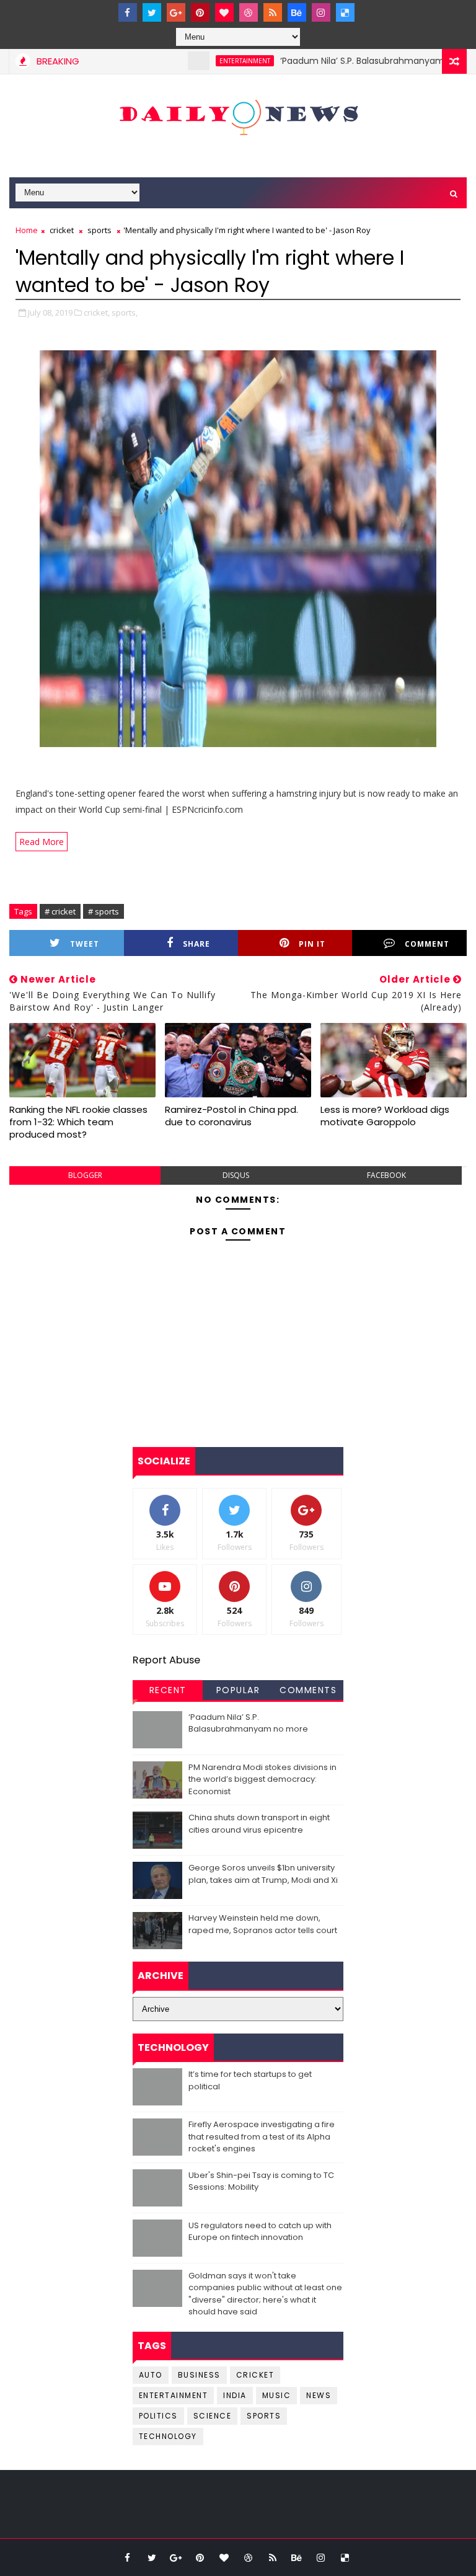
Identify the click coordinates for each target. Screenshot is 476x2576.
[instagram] (321, 12)
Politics (158, 2416)
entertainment (209, 61)
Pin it (312, 944)
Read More (42, 842)
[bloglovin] (224, 12)
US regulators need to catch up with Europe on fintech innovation (260, 2232)
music (277, 2395)
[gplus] (176, 12)
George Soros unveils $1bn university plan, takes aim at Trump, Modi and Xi (263, 1874)
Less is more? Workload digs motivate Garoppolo (385, 1116)
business (199, 2375)
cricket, (97, 312)
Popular (238, 1690)
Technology (168, 2436)
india (235, 2395)
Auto (151, 2375)
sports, (125, 312)
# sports (104, 911)
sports (99, 230)
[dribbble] (249, 12)
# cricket (60, 911)
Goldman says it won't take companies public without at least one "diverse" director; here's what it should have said (265, 2294)
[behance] (297, 12)
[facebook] (128, 12)
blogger (85, 1175)
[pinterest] (200, 12)
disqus (236, 1175)
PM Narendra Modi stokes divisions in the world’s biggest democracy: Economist (262, 1779)
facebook (386, 1175)
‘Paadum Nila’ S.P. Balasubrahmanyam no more (346, 61)
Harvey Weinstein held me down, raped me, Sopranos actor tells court (263, 1924)
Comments (308, 1690)
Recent (168, 1690)
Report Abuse (166, 1660)
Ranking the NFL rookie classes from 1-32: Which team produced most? (78, 1122)
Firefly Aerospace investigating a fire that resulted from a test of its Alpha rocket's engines (262, 2136)
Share (196, 944)
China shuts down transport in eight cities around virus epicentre (259, 1824)
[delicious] (345, 12)
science (213, 2416)
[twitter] (152, 12)
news (319, 2395)
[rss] (273, 12)
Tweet (85, 944)
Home (27, 230)
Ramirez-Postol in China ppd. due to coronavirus (231, 1116)
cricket (62, 230)
